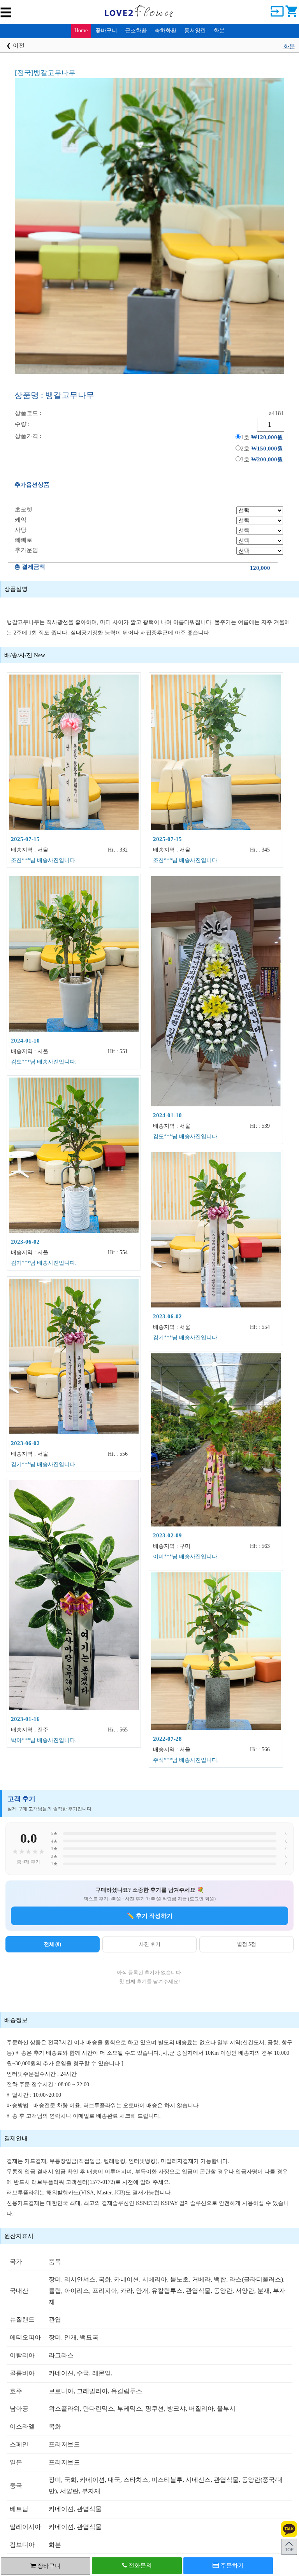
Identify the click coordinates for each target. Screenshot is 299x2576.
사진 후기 (150, 1944)
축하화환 (165, 31)
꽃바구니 (106, 31)
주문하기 (231, 2565)
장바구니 (48, 2566)
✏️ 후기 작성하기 (150, 1916)
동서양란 (195, 31)
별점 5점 (247, 1944)
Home (81, 31)
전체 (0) (53, 1944)
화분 (219, 31)
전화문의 (139, 2565)
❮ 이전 (15, 46)
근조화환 (136, 31)
